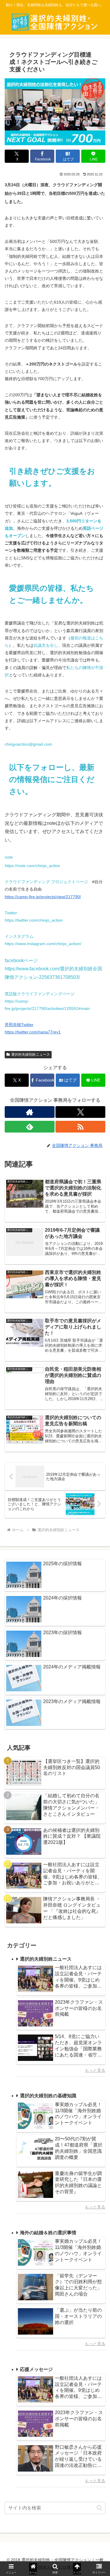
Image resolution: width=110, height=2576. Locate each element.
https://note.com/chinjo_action (32, 866)
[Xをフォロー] (80, 1112)
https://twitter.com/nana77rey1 (33, 1032)
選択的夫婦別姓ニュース (31, 1055)
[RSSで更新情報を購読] (80, 1127)
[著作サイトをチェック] (30, 1112)
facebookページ (21, 961)
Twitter (11, 913)
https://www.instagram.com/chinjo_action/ (43, 944)
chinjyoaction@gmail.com (28, 744)
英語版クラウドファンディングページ (40, 994)
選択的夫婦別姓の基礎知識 (48, 2096)
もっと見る (95, 2070)
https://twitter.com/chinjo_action (34, 920)
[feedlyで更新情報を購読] (30, 1127)
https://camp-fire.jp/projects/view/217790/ (43, 897)
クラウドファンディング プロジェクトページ (46, 882)
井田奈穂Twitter (19, 1025)
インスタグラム (19, 936)
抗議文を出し (46, 645)
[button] (99, 2508)
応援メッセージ (36, 2369)
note (9, 857)
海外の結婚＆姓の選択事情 (48, 2233)
